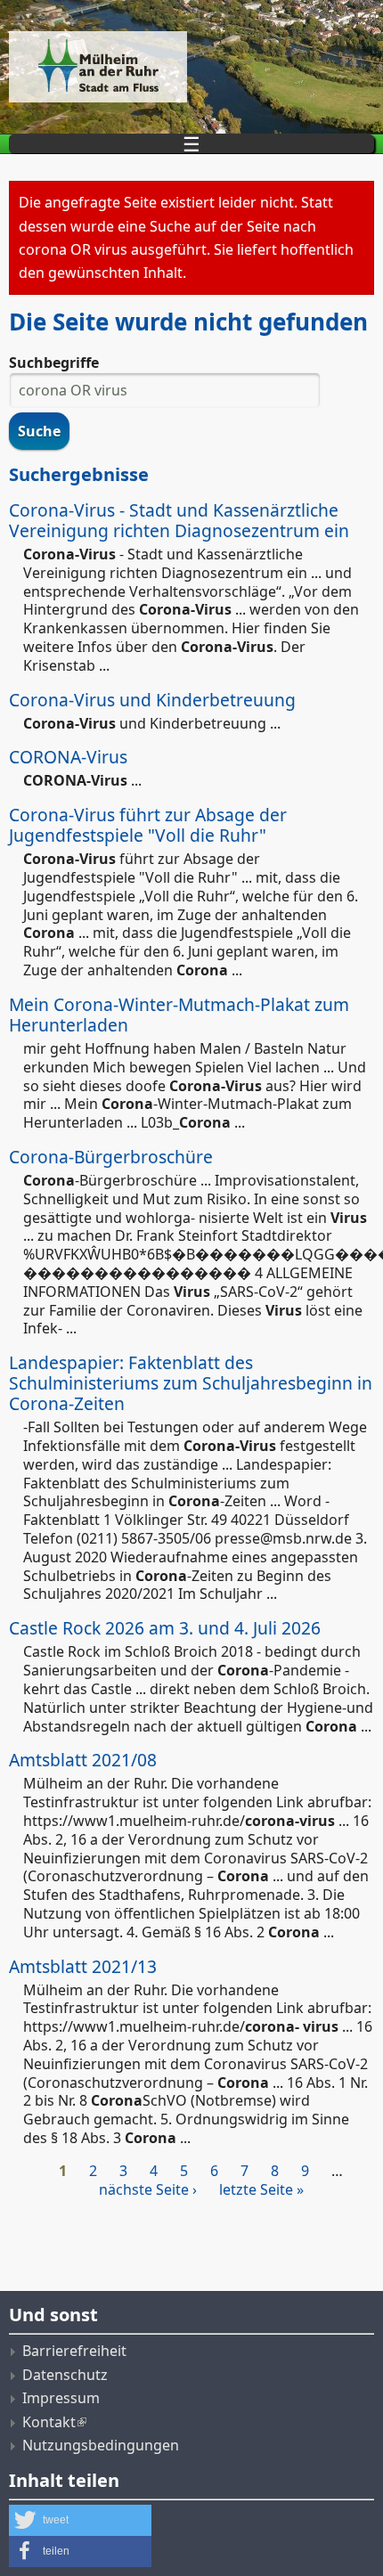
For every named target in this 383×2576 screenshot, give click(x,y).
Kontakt (49, 2422)
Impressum (61, 2398)
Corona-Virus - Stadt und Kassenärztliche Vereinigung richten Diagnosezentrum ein (179, 520)
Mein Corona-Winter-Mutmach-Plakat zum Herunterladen (179, 1015)
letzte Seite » (261, 2189)
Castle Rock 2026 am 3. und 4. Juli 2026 (165, 1628)
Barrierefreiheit (74, 2351)
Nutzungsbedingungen (101, 2445)
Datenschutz (65, 2375)
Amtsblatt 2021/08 (83, 1760)
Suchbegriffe (54, 363)
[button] (80, 2520)
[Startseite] (191, 67)
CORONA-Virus (68, 757)
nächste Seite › (148, 2189)
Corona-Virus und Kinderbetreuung (152, 700)
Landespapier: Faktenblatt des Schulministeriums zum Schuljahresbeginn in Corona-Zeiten (191, 1383)
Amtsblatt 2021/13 (83, 1966)
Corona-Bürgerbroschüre (111, 1157)
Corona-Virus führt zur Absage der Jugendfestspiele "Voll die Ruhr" (148, 825)
